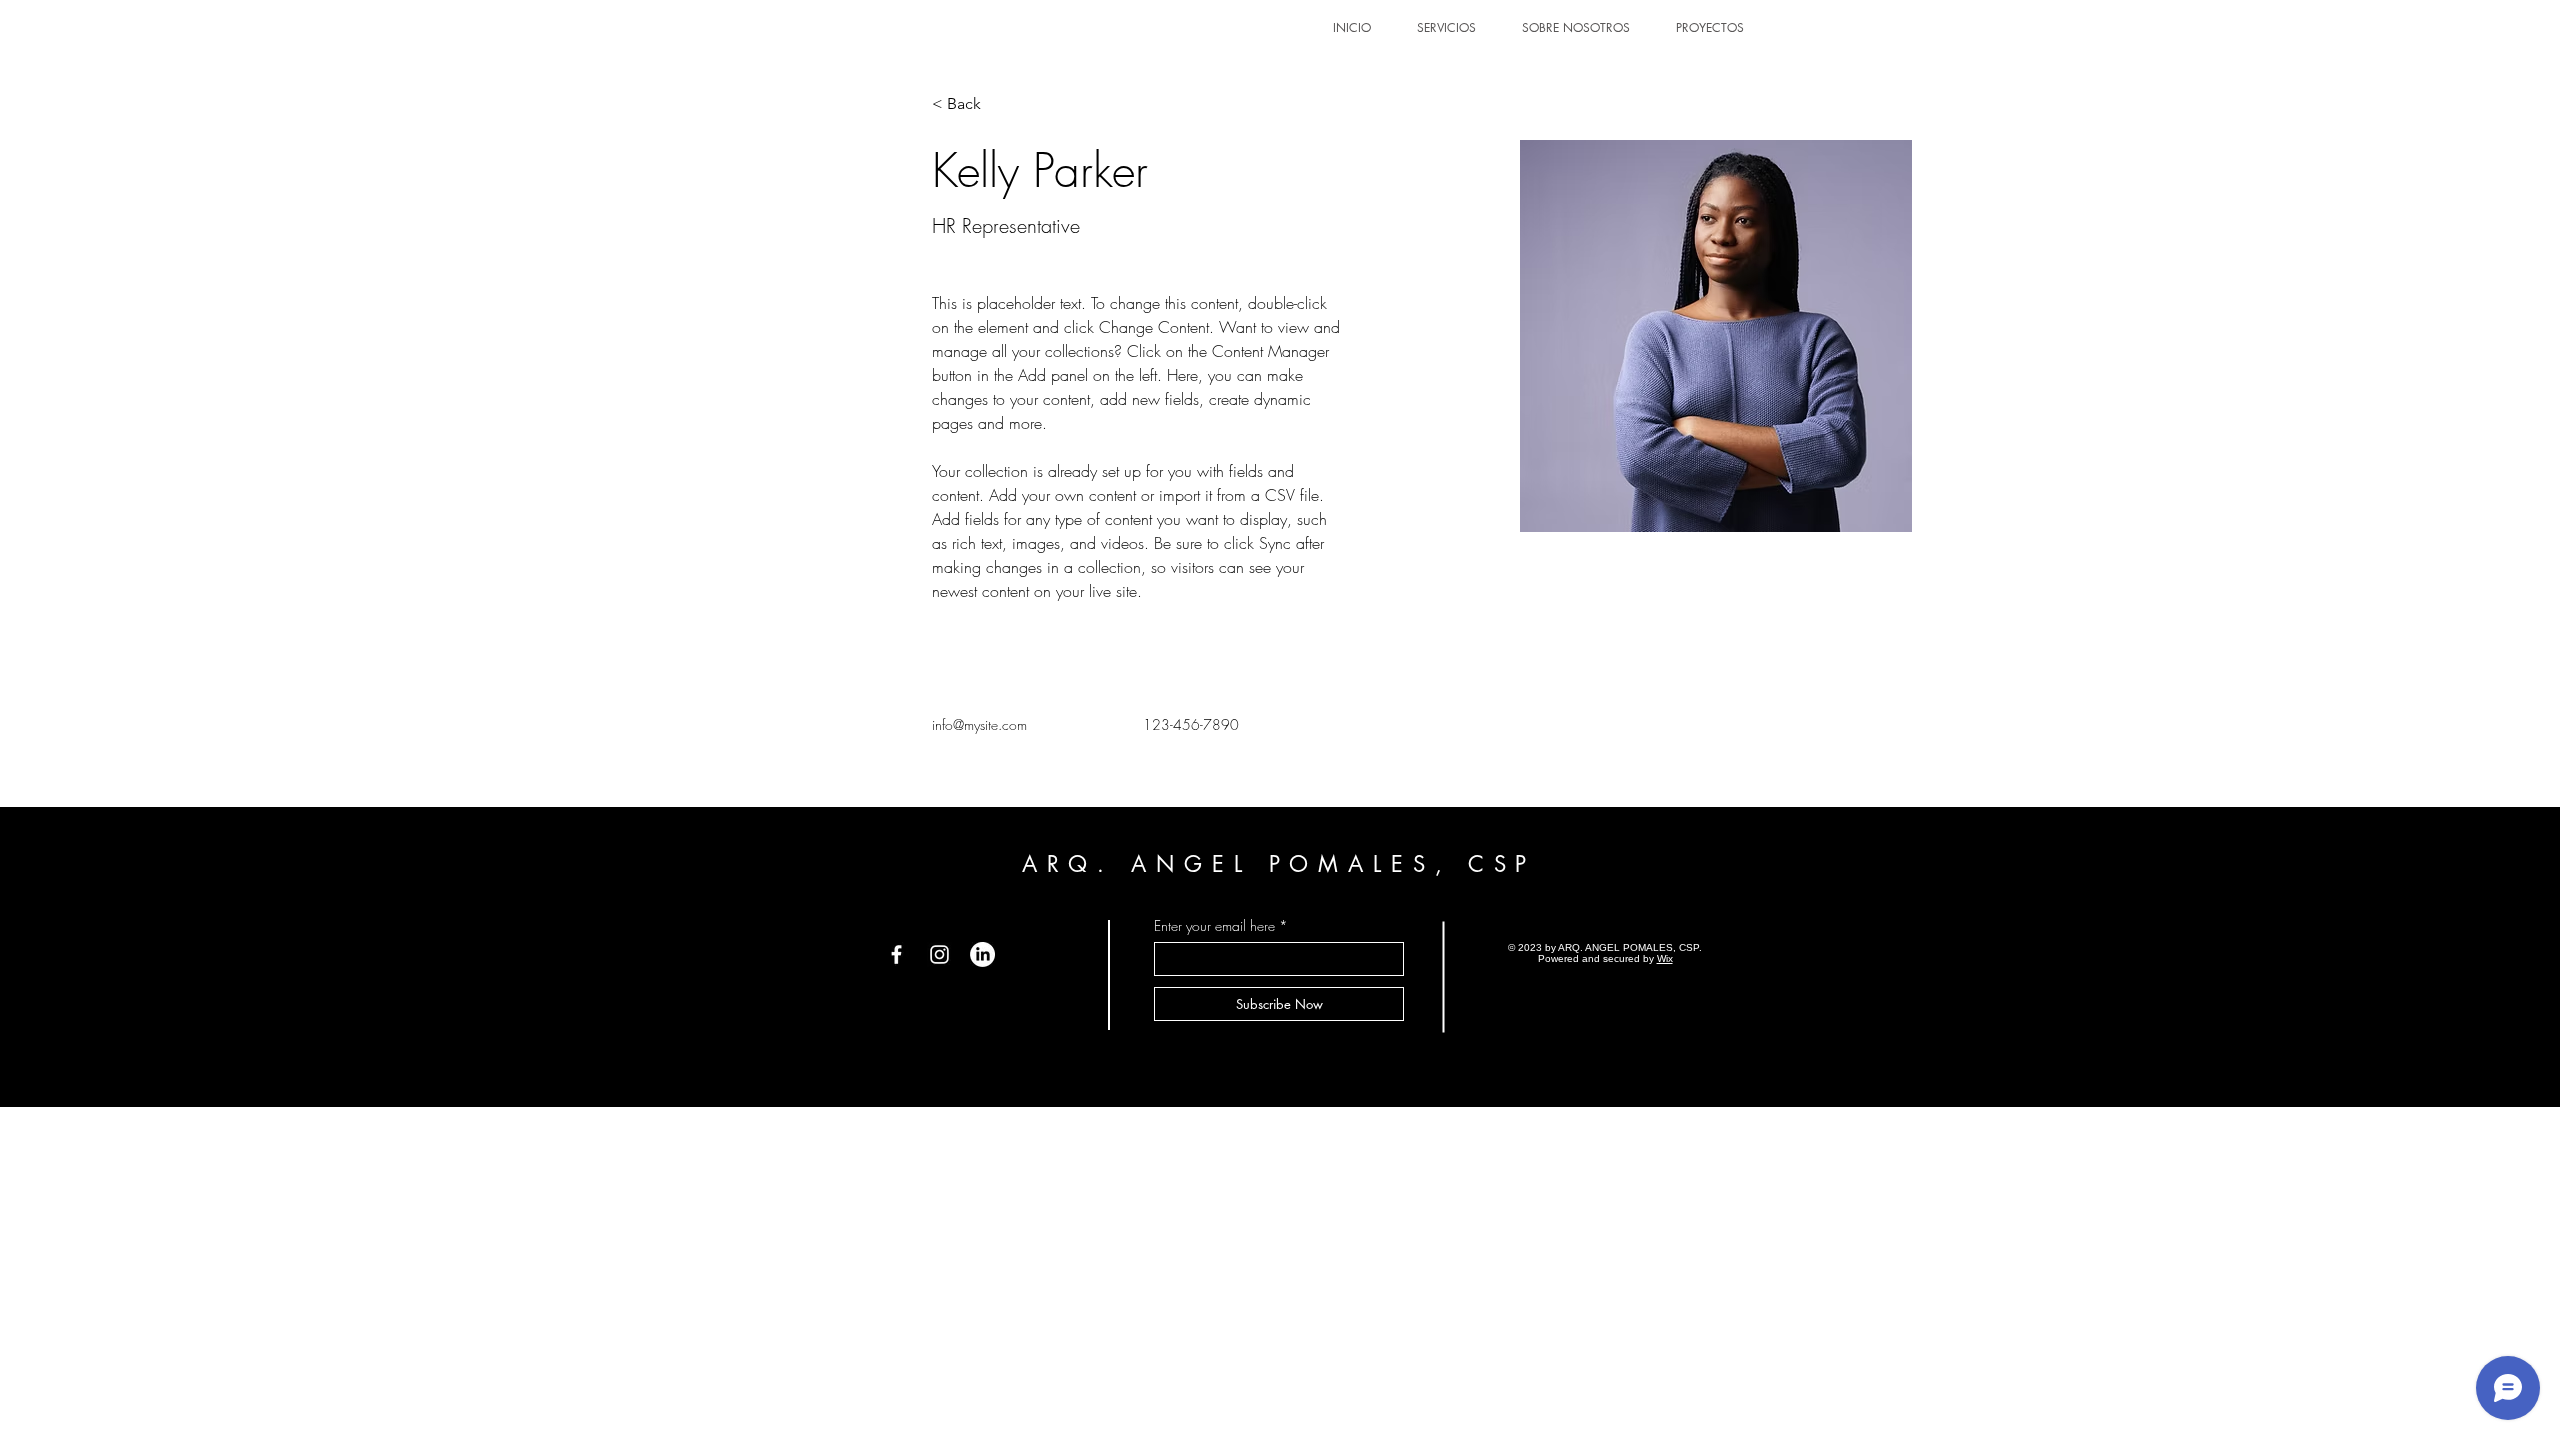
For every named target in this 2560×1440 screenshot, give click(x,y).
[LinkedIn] (982, 954)
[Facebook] (896, 954)
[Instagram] (939, 954)
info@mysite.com (979, 724)
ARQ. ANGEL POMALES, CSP (1279, 864)
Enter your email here (1214, 926)
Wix (1665, 958)
